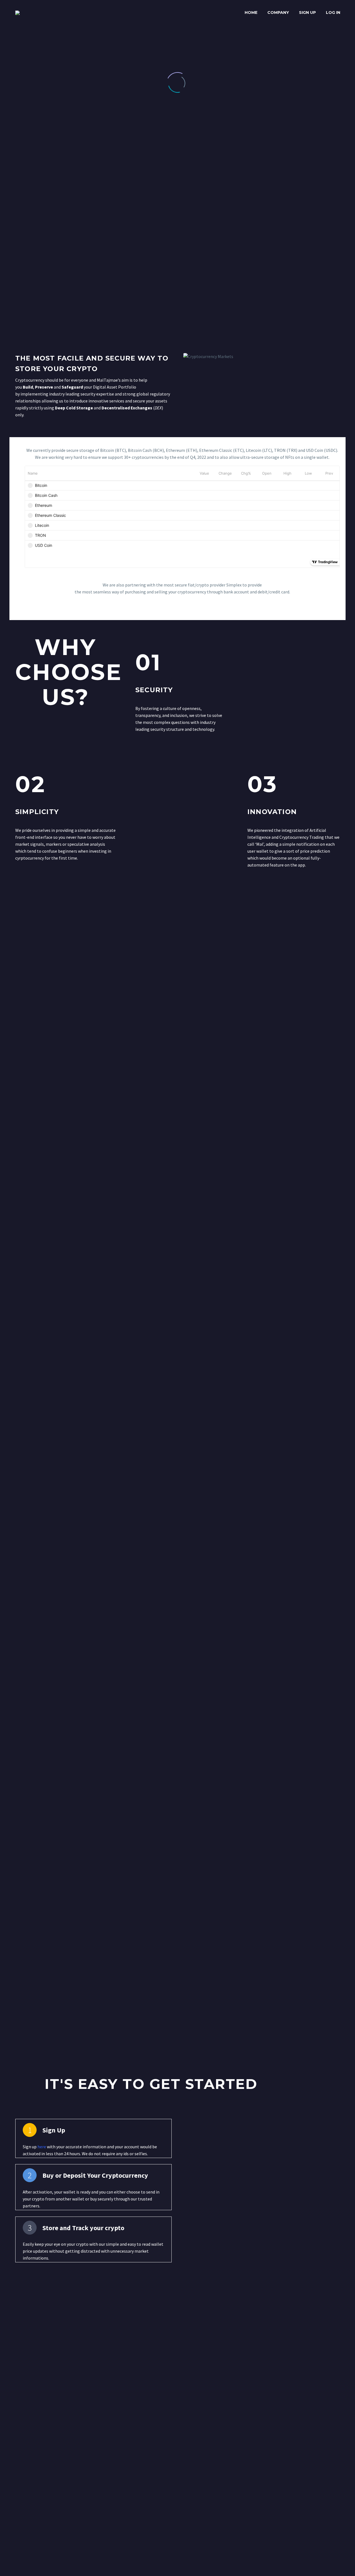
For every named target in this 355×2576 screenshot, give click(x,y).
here (42, 2147)
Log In (333, 12)
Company (278, 12)
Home (251, 12)
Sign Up (307, 12)
